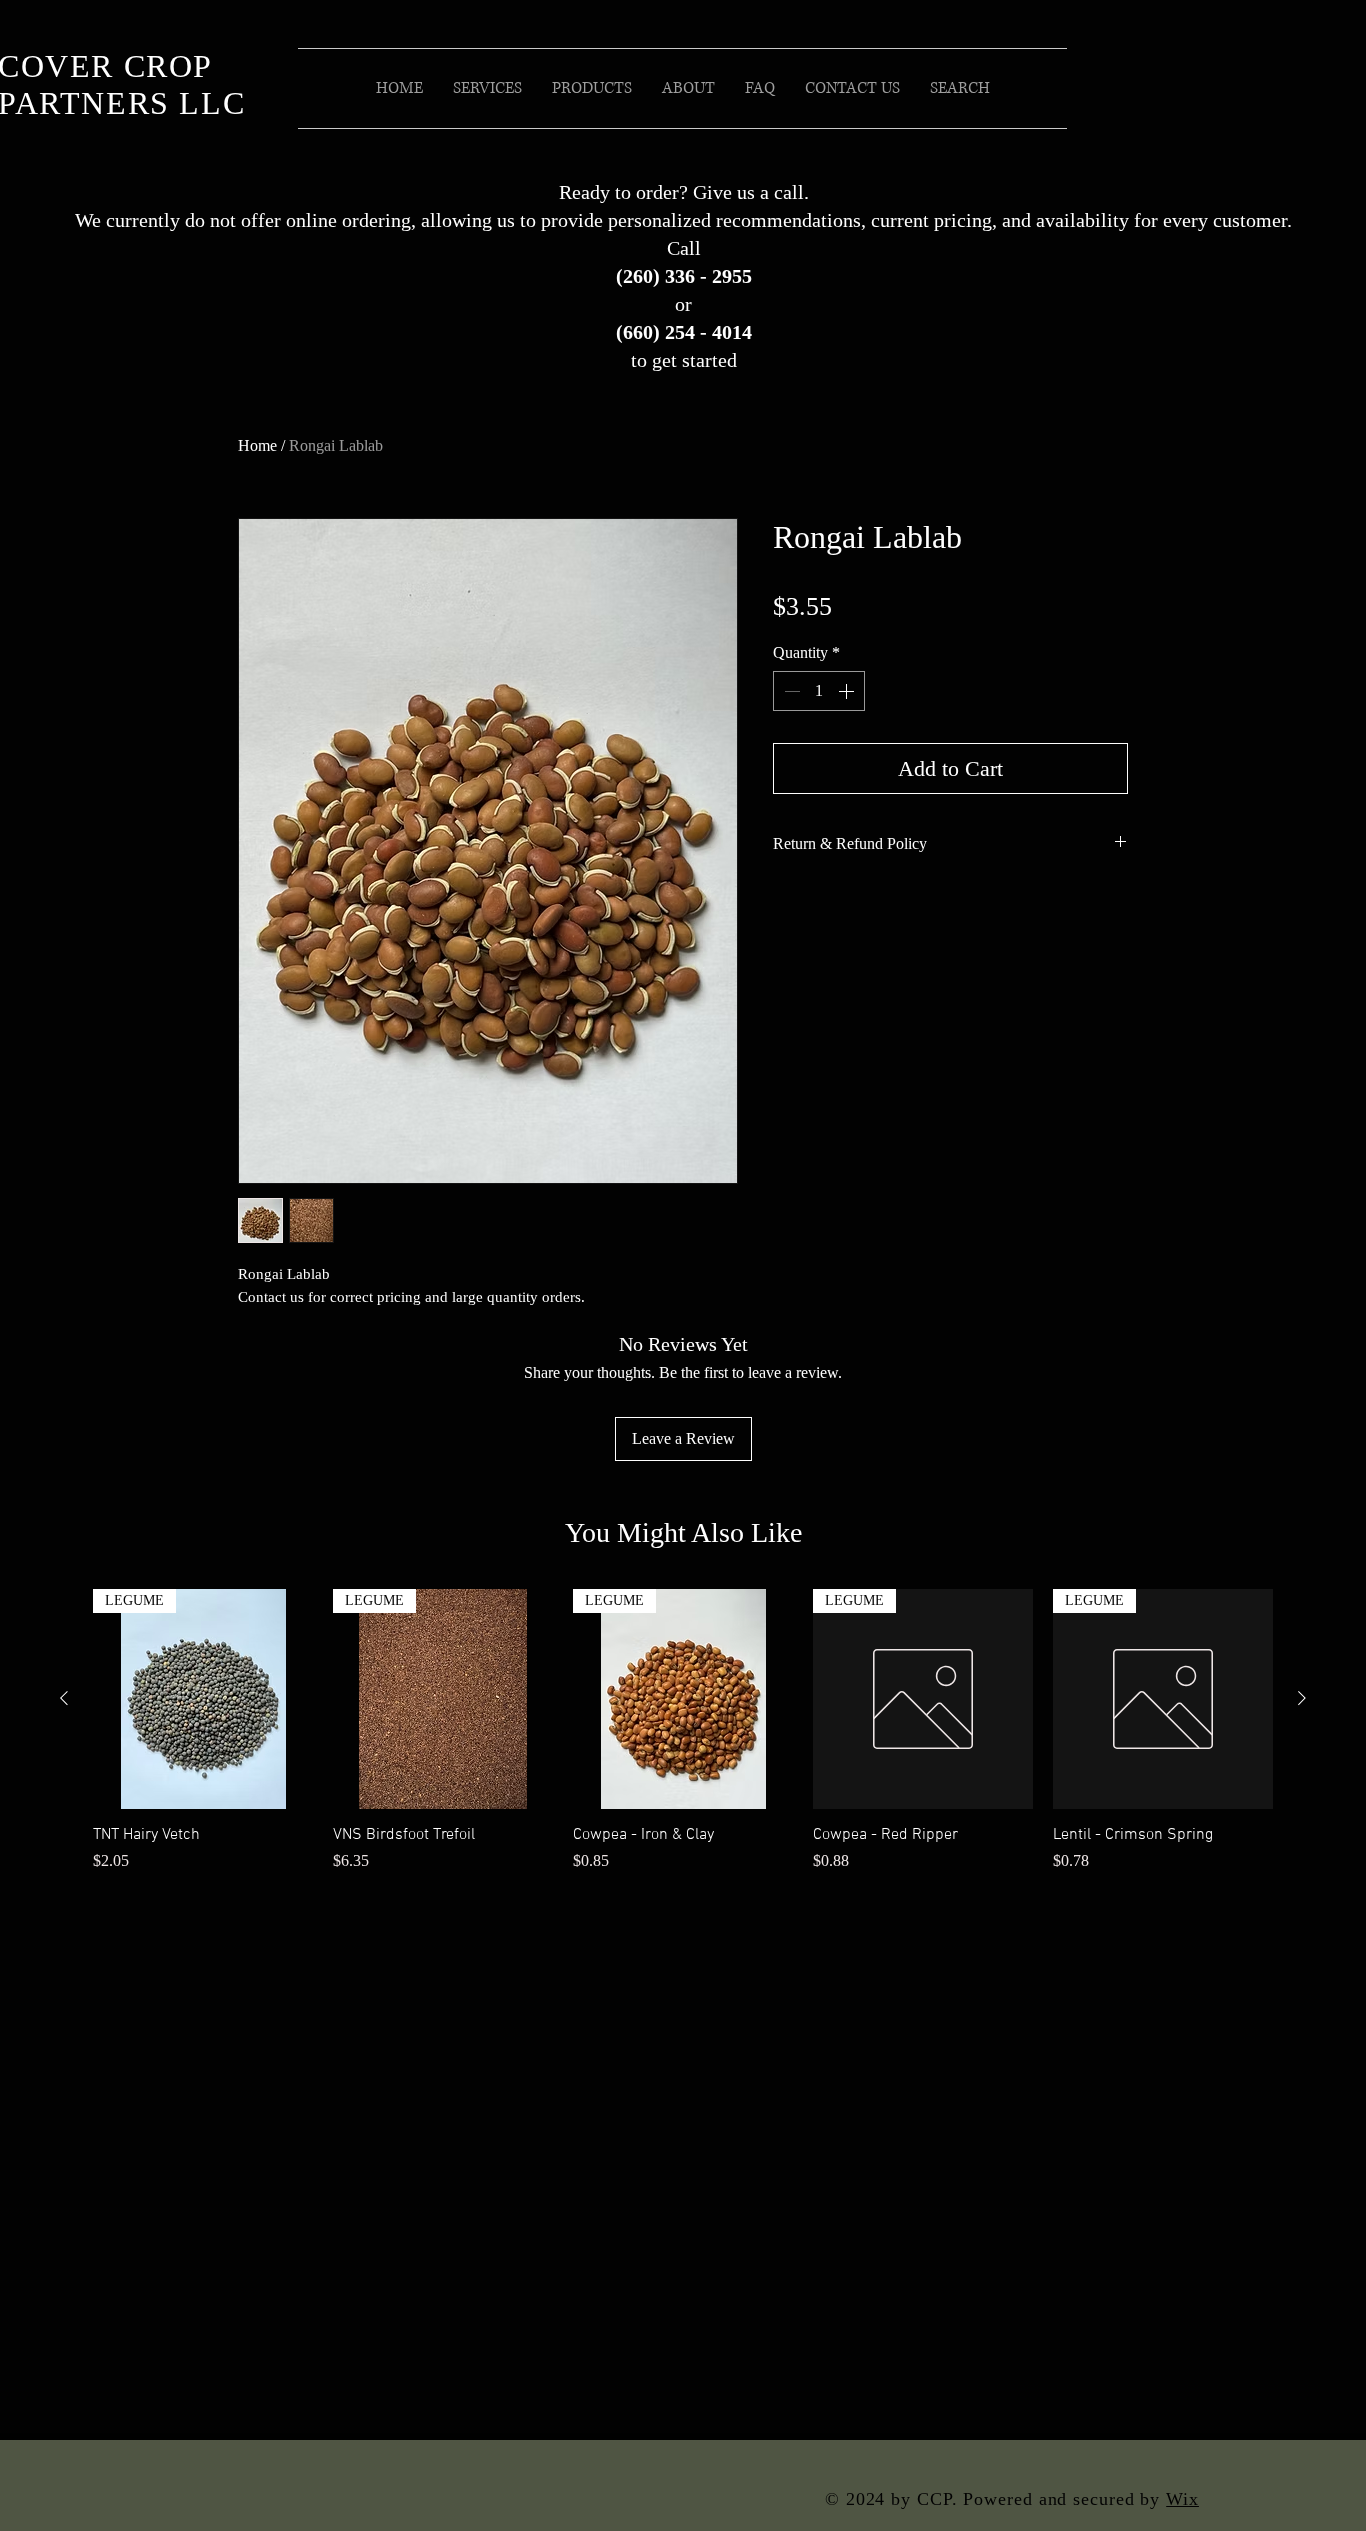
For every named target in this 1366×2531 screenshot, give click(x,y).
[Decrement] (790, 691)
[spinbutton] (819, 691)
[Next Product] (1302, 1698)
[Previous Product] (64, 1698)
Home (257, 445)
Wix (1182, 2499)
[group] (683, 1741)
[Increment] (848, 691)
